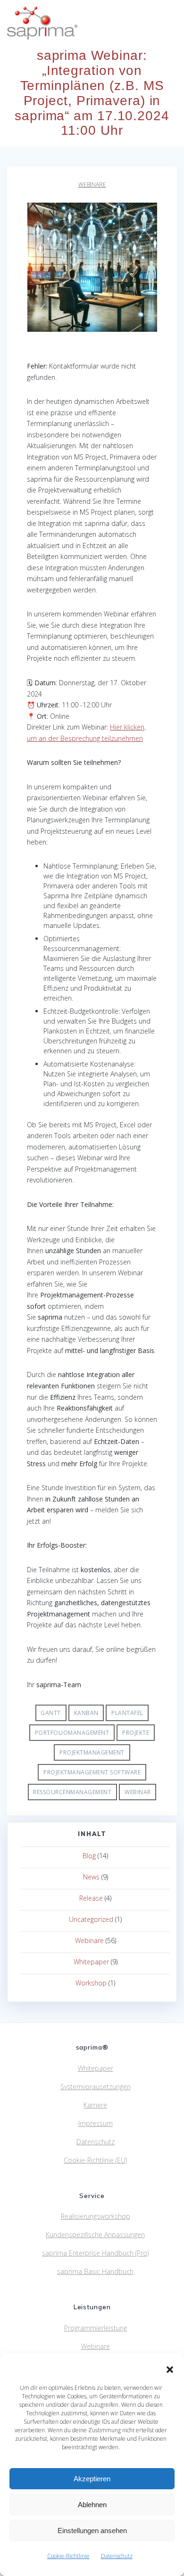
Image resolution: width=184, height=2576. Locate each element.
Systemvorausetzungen (96, 2087)
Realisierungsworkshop (96, 2216)
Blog (89, 1856)
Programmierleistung (96, 2328)
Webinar (138, 1792)
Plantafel (127, 1713)
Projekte (136, 1733)
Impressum (96, 2123)
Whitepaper (91, 1962)
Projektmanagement (92, 1752)
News (91, 1877)
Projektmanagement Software (92, 1772)
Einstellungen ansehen (92, 2531)
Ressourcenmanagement (72, 1792)
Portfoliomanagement (72, 1733)
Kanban (86, 1713)
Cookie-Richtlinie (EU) (95, 2160)
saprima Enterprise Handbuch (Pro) (95, 2253)
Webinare (92, 185)
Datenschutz (117, 2556)
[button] (170, 2370)
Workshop (91, 1983)
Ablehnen (92, 2505)
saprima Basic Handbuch (95, 2271)
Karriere (95, 2105)
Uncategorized (91, 1919)
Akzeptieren (92, 2479)
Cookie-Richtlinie (68, 2556)
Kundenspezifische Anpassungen (95, 2235)
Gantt (51, 1713)
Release (91, 1898)
